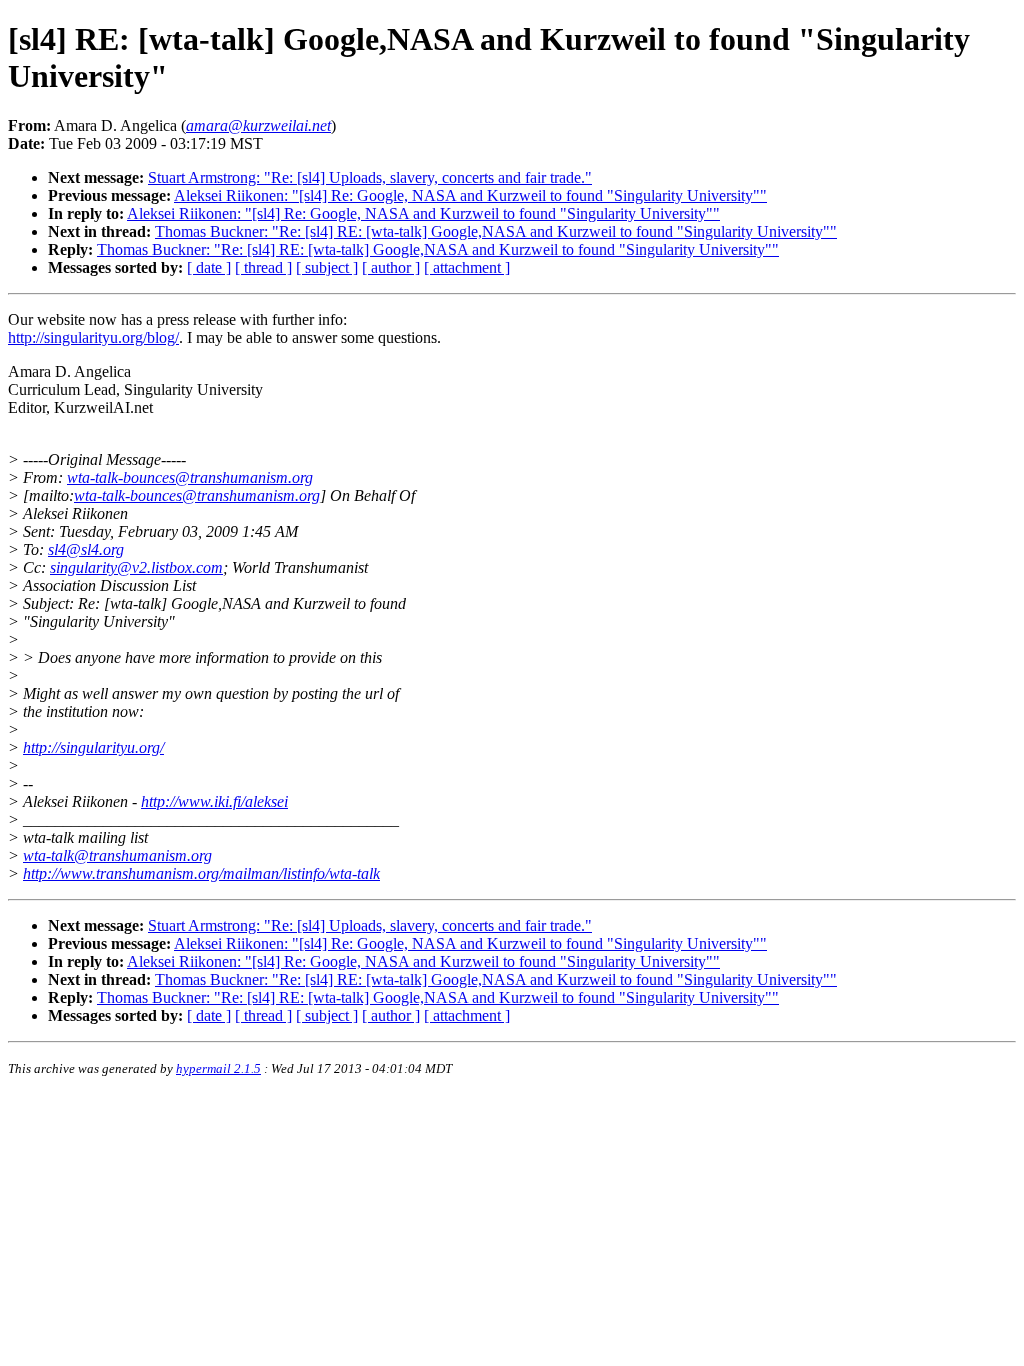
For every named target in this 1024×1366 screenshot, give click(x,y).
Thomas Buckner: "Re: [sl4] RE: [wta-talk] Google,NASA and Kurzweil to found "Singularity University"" (496, 231)
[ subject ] (327, 267)
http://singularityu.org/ (93, 747)
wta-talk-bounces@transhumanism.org (190, 477)
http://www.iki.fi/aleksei (214, 801)
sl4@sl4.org (86, 549)
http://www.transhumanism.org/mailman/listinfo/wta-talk (201, 873)
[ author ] (391, 267)
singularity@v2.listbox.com (136, 567)
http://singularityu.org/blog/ (93, 337)
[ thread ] (263, 267)
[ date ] (209, 267)
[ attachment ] (467, 267)
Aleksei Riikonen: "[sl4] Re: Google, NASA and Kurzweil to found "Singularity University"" (470, 195)
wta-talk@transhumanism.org (117, 855)
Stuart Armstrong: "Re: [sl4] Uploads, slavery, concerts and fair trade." (370, 177)
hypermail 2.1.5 (218, 1068)
